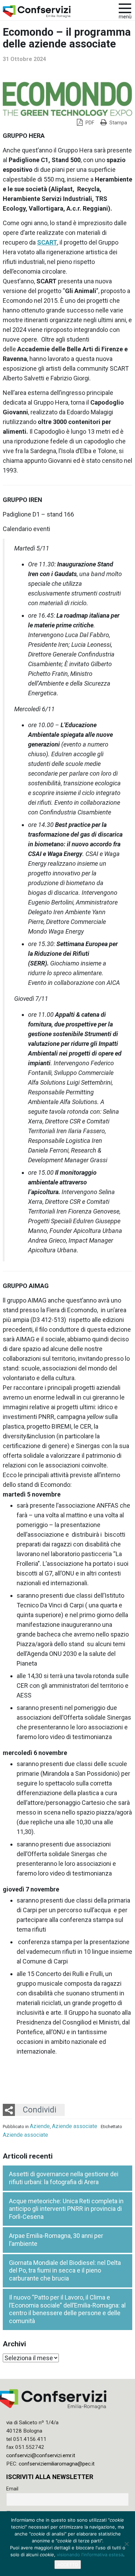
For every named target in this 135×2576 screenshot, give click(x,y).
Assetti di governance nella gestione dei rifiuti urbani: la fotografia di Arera (64, 2178)
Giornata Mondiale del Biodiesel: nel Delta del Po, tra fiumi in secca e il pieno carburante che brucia (65, 2270)
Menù (125, 17)
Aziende (40, 2126)
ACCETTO (68, 2565)
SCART (47, 242)
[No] (126, 2544)
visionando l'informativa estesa (90, 2555)
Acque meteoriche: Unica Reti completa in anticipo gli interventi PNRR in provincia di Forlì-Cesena (66, 2209)
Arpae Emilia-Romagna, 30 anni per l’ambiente (56, 2240)
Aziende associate (75, 2126)
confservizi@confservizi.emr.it (41, 2455)
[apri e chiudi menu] (125, 8)
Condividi (40, 2110)
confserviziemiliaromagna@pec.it (57, 2464)
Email (12, 2489)
